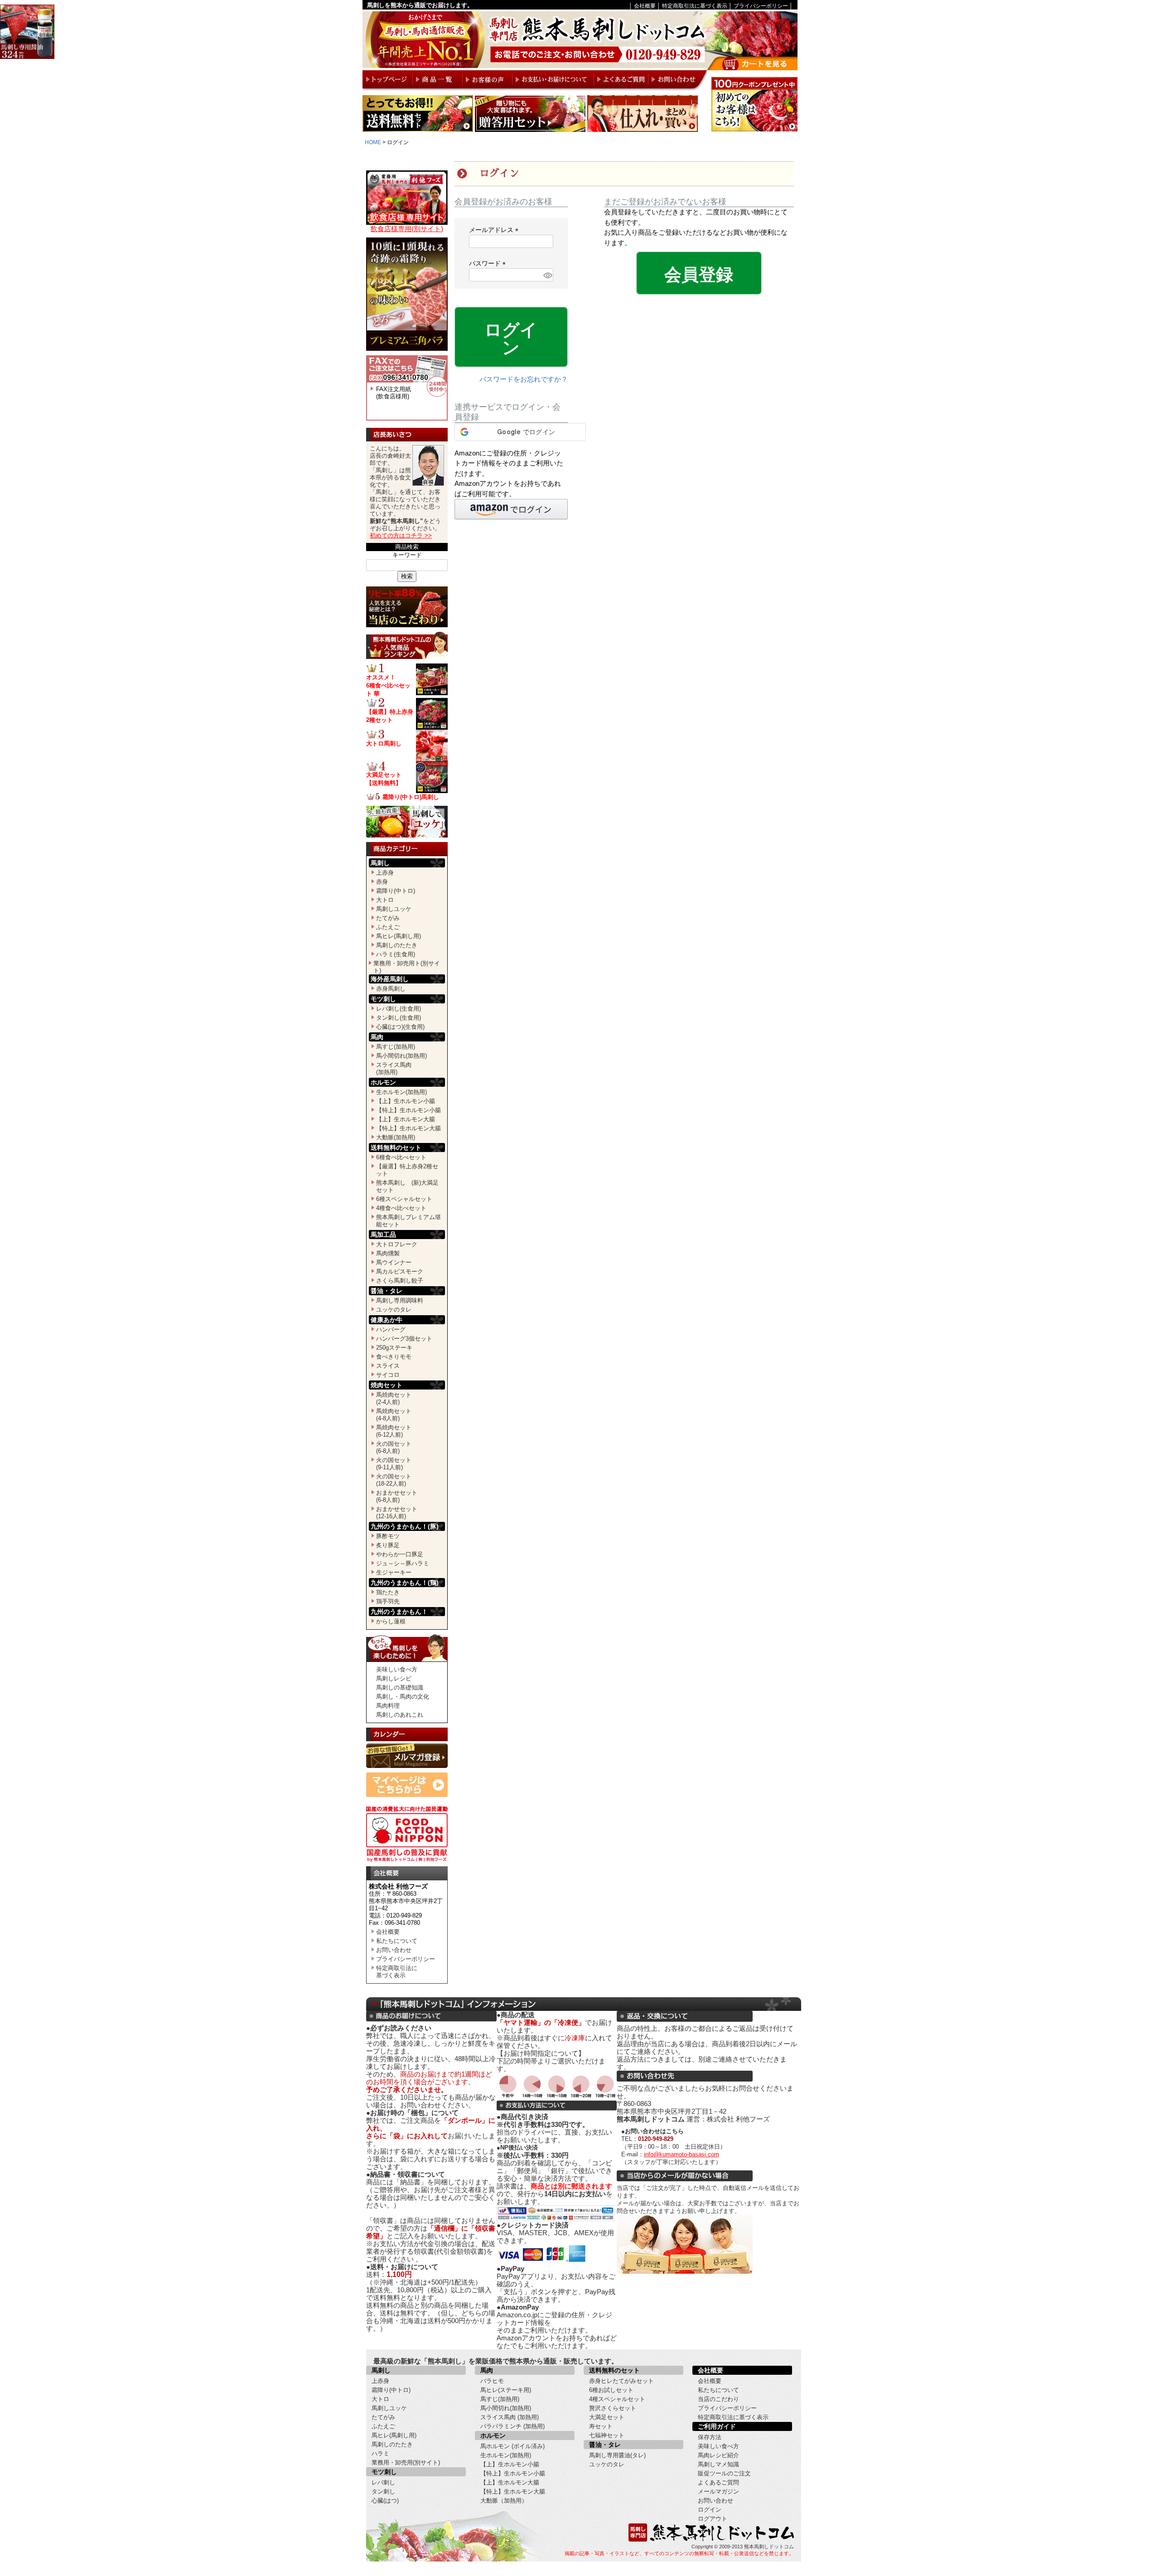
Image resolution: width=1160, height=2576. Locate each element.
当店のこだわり (718, 2399)
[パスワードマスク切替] (547, 275)
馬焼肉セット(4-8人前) (394, 1415)
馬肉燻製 (388, 1253)
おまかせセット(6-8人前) (397, 1496)
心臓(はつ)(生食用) (400, 1027)
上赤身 (385, 873)
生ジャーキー (394, 1572)
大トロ (385, 900)
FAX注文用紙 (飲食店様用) (394, 393)
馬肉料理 (388, 1706)
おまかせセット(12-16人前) (397, 1513)
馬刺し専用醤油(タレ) (617, 2455)
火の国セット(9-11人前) (394, 1464)
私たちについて (397, 1941)
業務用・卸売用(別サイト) (406, 2462)
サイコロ (388, 1375)
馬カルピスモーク (400, 1271)
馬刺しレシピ (394, 1678)
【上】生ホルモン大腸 (406, 1119)
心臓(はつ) (385, 2501)
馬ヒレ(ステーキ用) (506, 2390)
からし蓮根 (391, 1621)
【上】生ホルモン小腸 (406, 1101)
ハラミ (380, 2453)
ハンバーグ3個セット (404, 1339)
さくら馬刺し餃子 (400, 1281)
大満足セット (607, 2417)
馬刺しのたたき (397, 945)
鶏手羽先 (388, 1601)
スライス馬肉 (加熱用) (510, 2417)
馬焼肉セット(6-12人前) (394, 1431)
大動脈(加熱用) (396, 1137)
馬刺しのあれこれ (400, 1715)
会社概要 (645, 6)
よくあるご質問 (621, 80)
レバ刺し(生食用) (399, 1009)
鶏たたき (388, 1592)
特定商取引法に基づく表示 (695, 6)
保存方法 (710, 2437)
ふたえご (388, 927)
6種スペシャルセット (404, 1199)
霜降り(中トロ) (396, 891)
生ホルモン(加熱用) (401, 1092)
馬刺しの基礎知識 (400, 1687)
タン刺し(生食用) (399, 1018)
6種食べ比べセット (401, 1157)
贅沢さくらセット (613, 2408)
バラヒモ (492, 2381)
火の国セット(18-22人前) (394, 1480)
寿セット (601, 2426)
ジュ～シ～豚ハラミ (403, 1563)
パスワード (489, 263)
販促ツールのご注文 (724, 2473)
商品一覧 (437, 80)
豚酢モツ (388, 1536)
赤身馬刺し (391, 989)
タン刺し (383, 2491)
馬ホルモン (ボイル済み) (512, 2446)
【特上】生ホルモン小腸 (408, 1110)
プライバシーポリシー (761, 6)
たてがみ (388, 918)
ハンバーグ (391, 1329)
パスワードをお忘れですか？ (524, 379)
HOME (373, 142)
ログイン (710, 2510)
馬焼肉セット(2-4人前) (394, 1398)
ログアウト (713, 2519)
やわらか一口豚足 (400, 1554)
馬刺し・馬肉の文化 (403, 1697)
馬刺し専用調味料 (400, 1300)
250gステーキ (394, 1348)
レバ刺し (383, 2482)
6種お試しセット (611, 2390)
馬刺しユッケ (394, 909)
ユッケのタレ (394, 1310)
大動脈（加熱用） (504, 2501)
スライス (388, 1366)
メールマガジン (718, 2491)
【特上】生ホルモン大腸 (408, 1128)
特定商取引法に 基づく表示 (397, 1972)
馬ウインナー (394, 1262)
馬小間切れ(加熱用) (401, 1056)
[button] (511, 509)
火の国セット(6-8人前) (394, 1447)
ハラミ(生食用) (396, 954)
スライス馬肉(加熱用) (394, 1068)
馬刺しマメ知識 (718, 2464)
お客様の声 (487, 80)
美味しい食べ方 (397, 1669)
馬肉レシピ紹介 (718, 2455)
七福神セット (607, 2435)
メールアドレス (495, 230)
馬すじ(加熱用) (396, 1047)
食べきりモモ (394, 1357)
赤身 (382, 882)
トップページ (387, 80)
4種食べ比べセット (401, 1208)
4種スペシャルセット (617, 2399)
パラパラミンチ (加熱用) (512, 2426)
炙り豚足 (388, 1545)
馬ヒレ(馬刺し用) (399, 936)
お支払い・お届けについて (553, 80)
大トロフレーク (397, 1244)
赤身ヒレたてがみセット (621, 2381)
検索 (407, 576)
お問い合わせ (677, 80)
